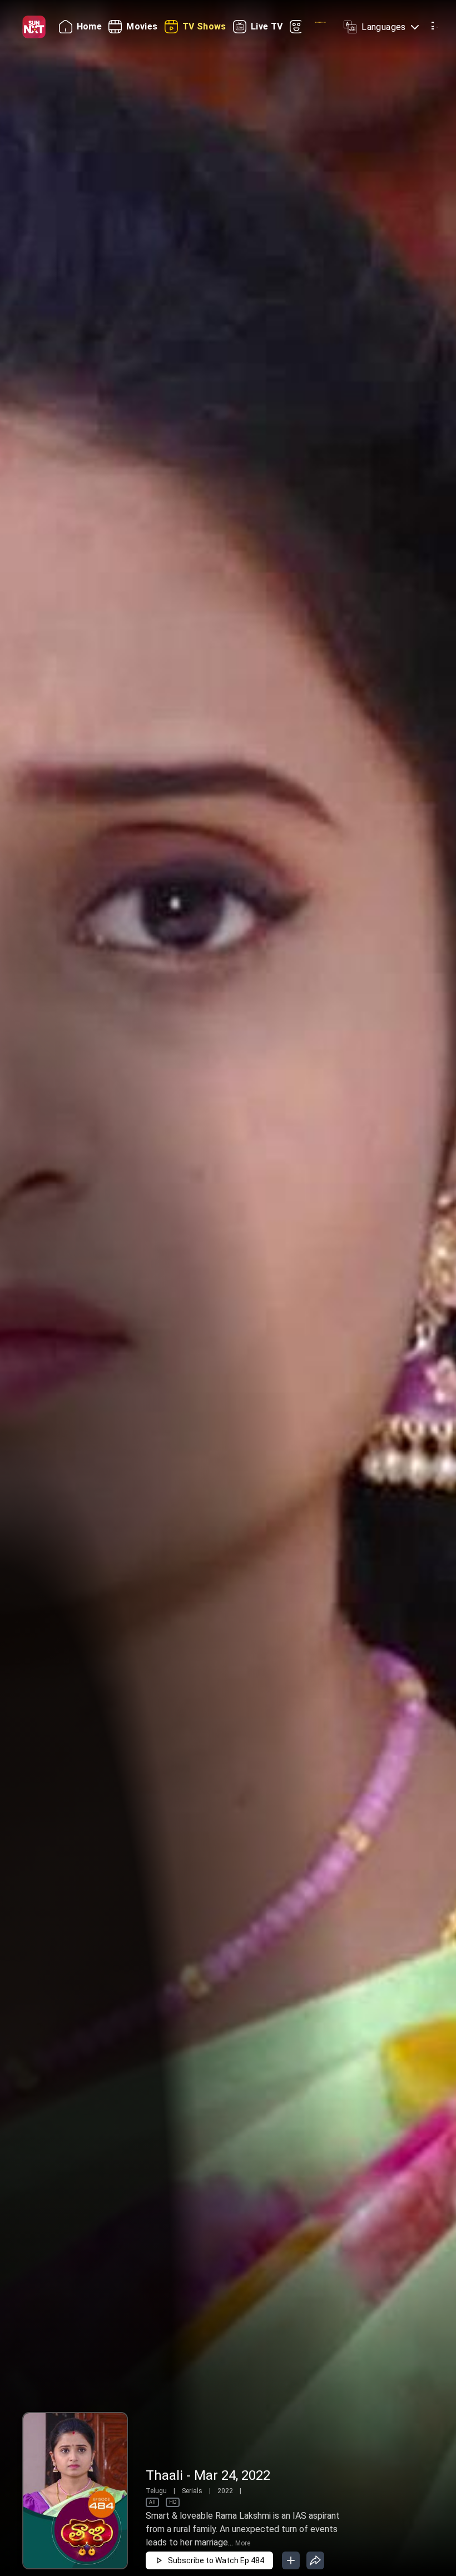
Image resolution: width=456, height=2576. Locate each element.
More (243, 2543)
